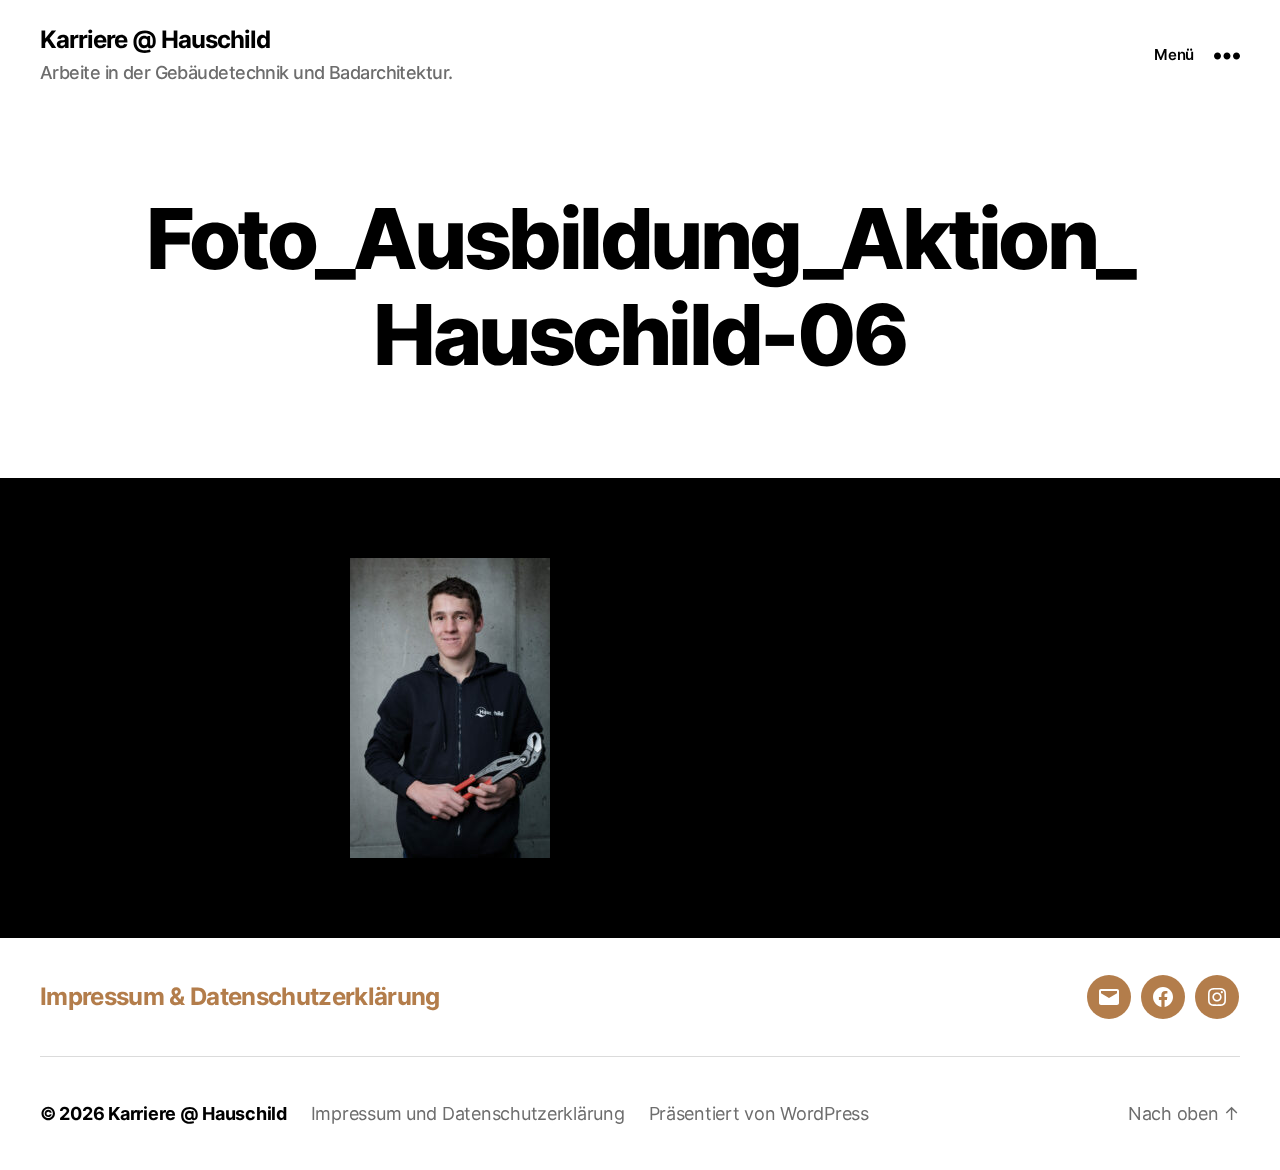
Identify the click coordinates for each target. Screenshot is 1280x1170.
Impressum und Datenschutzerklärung (468, 1113)
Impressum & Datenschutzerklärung (240, 996)
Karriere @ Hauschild (155, 40)
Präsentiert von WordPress (759, 1113)
